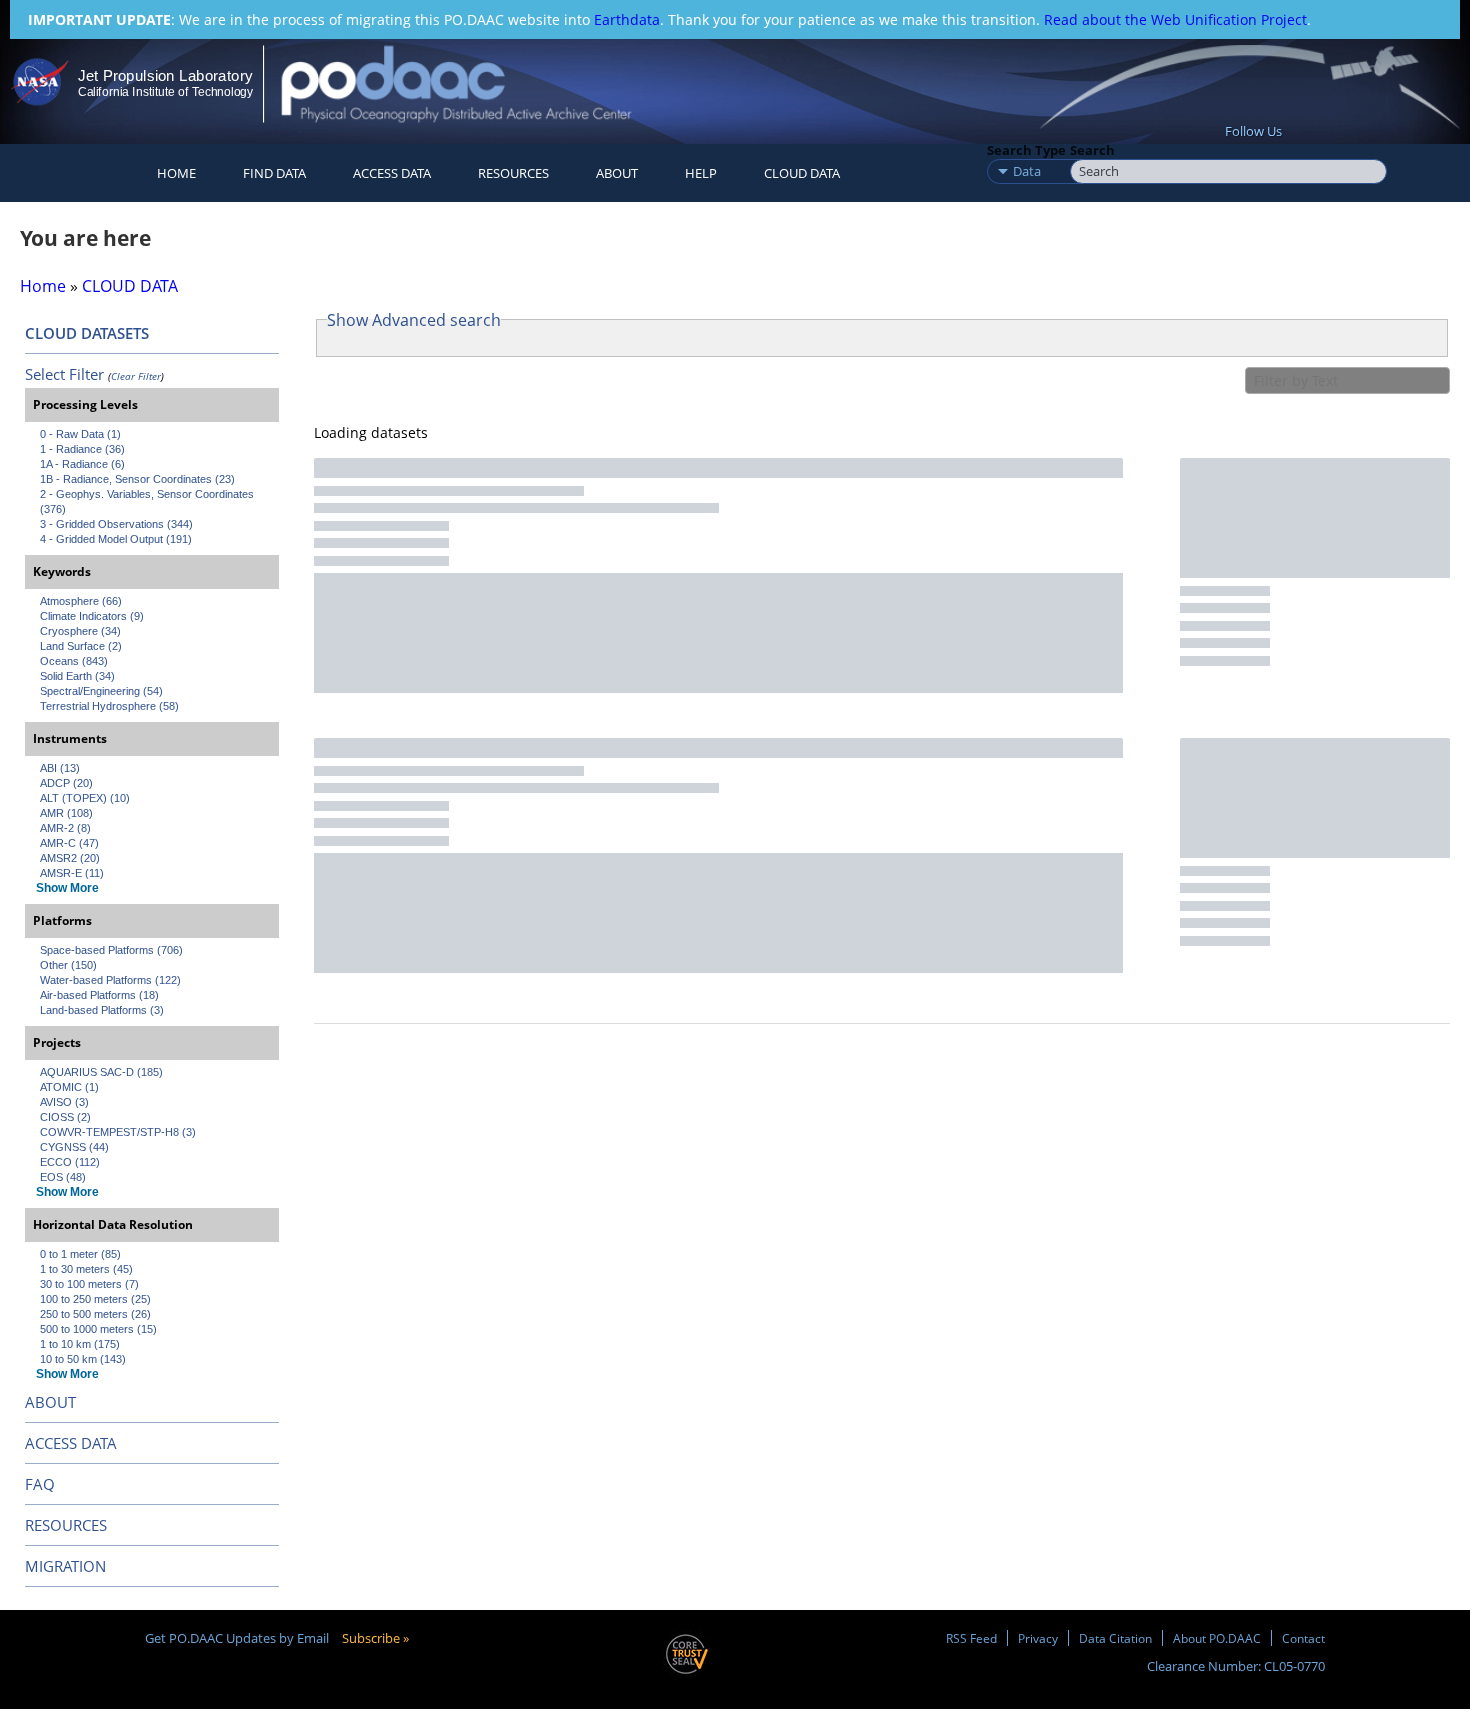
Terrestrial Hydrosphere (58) (109, 706)
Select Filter (64, 374)
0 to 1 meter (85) (80, 1254)
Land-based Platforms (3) (102, 1010)
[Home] (473, 83)
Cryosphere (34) (80, 631)
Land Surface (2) (81, 646)
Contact (1303, 1638)
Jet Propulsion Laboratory (165, 75)
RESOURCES (513, 173)
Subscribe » (375, 1638)
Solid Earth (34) (77, 676)
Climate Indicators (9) (92, 616)
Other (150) (68, 965)
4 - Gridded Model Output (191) (116, 539)
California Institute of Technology (165, 92)
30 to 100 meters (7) (89, 1284)
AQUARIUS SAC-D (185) (101, 1072)
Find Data (274, 173)
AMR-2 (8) (65, 828)
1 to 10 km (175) (80, 1344)
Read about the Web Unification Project (1175, 19)
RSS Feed (971, 1638)
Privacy (1038, 1638)
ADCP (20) (66, 783)
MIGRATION (65, 1566)
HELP (701, 173)
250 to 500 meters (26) (95, 1314)
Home (176, 173)
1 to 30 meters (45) (86, 1269)
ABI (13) (60, 768)
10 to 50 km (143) (83, 1359)
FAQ (40, 1484)
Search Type (1026, 150)
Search (1092, 150)
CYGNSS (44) (74, 1147)
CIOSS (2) (65, 1117)
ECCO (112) (70, 1162)
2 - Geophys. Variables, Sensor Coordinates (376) (148, 501)
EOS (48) (63, 1177)
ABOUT (50, 1402)
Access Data (392, 173)
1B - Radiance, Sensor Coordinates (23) (137, 479)
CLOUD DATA (802, 173)
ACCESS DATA (71, 1443)
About (617, 173)
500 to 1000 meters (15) (98, 1329)
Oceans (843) (74, 661)
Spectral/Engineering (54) (101, 691)
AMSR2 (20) (70, 858)
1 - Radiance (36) (82, 449)
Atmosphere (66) (81, 601)
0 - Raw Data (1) (80, 434)
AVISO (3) (64, 1102)
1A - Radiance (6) (82, 464)
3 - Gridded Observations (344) (116, 524)
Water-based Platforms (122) (110, 980)
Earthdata (627, 19)
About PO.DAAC (1217, 1638)
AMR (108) (66, 813)
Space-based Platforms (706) (111, 950)
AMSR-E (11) (72, 873)
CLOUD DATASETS (87, 333)
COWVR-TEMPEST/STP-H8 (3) (118, 1132)
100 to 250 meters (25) (95, 1299)
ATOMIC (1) (69, 1087)
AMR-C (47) (69, 843)
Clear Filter (136, 376)
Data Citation (1115, 1638)
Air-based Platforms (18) (99, 995)
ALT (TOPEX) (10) (85, 798)
